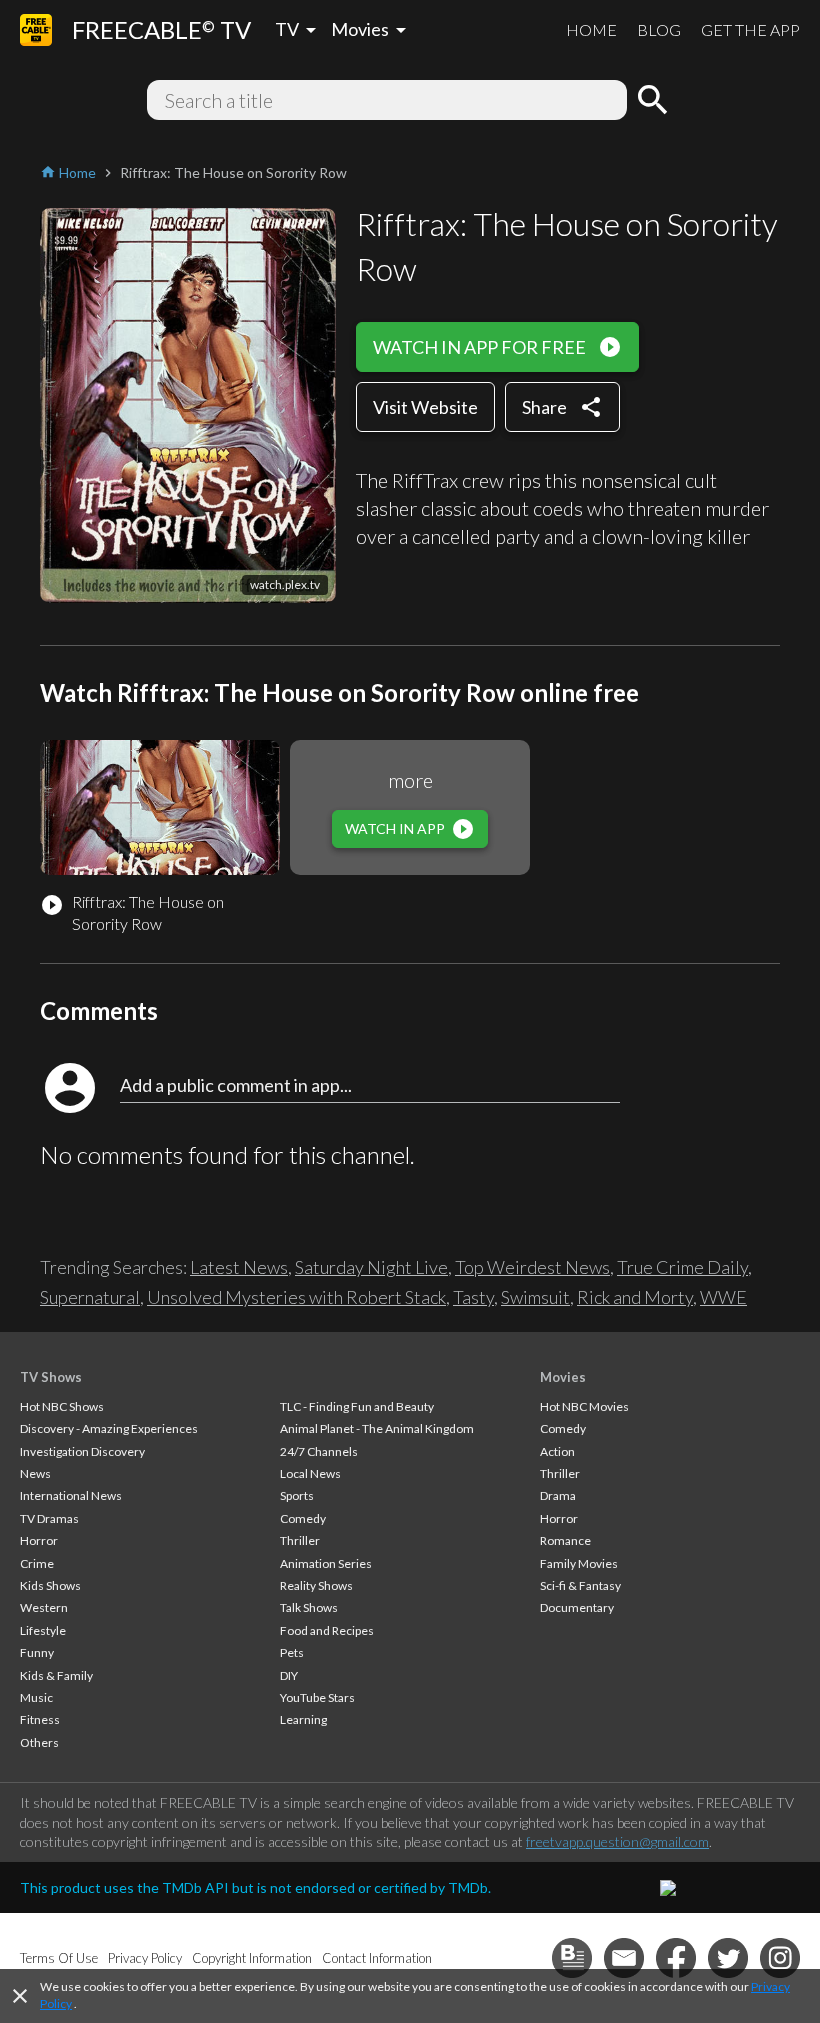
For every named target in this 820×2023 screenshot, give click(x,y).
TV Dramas (49, 1518)
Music (36, 1697)
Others (39, 1742)
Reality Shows (316, 1585)
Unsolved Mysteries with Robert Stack (296, 1297)
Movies (563, 1377)
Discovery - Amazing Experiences (109, 1428)
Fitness (40, 1719)
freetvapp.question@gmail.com (617, 1841)
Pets (292, 1652)
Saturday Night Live (371, 1267)
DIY (289, 1675)
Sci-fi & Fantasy (580, 1585)
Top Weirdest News (532, 1267)
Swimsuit (535, 1297)
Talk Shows (309, 1607)
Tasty (473, 1297)
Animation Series (326, 1563)
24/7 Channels (319, 1451)
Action (557, 1451)
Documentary (577, 1607)
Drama (558, 1495)
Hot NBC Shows (62, 1406)
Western (44, 1607)
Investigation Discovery (82, 1451)
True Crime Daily (682, 1267)
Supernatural (90, 1297)
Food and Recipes (327, 1630)
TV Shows (51, 1377)
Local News (310, 1473)
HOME (591, 29)
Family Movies (579, 1563)
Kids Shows (50, 1585)
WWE (723, 1297)
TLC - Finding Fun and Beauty (357, 1406)
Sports (297, 1495)
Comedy (303, 1518)
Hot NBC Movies (584, 1406)
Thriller (300, 1540)
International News (71, 1495)
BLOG (659, 29)
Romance (565, 1540)
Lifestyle (43, 1630)
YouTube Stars (317, 1697)
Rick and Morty (635, 1297)
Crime (37, 1563)
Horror (39, 1540)
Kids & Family (56, 1675)
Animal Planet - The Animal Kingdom (377, 1428)
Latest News (239, 1267)
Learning (303, 1719)
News (35, 1473)
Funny (37, 1652)
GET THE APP (750, 29)
